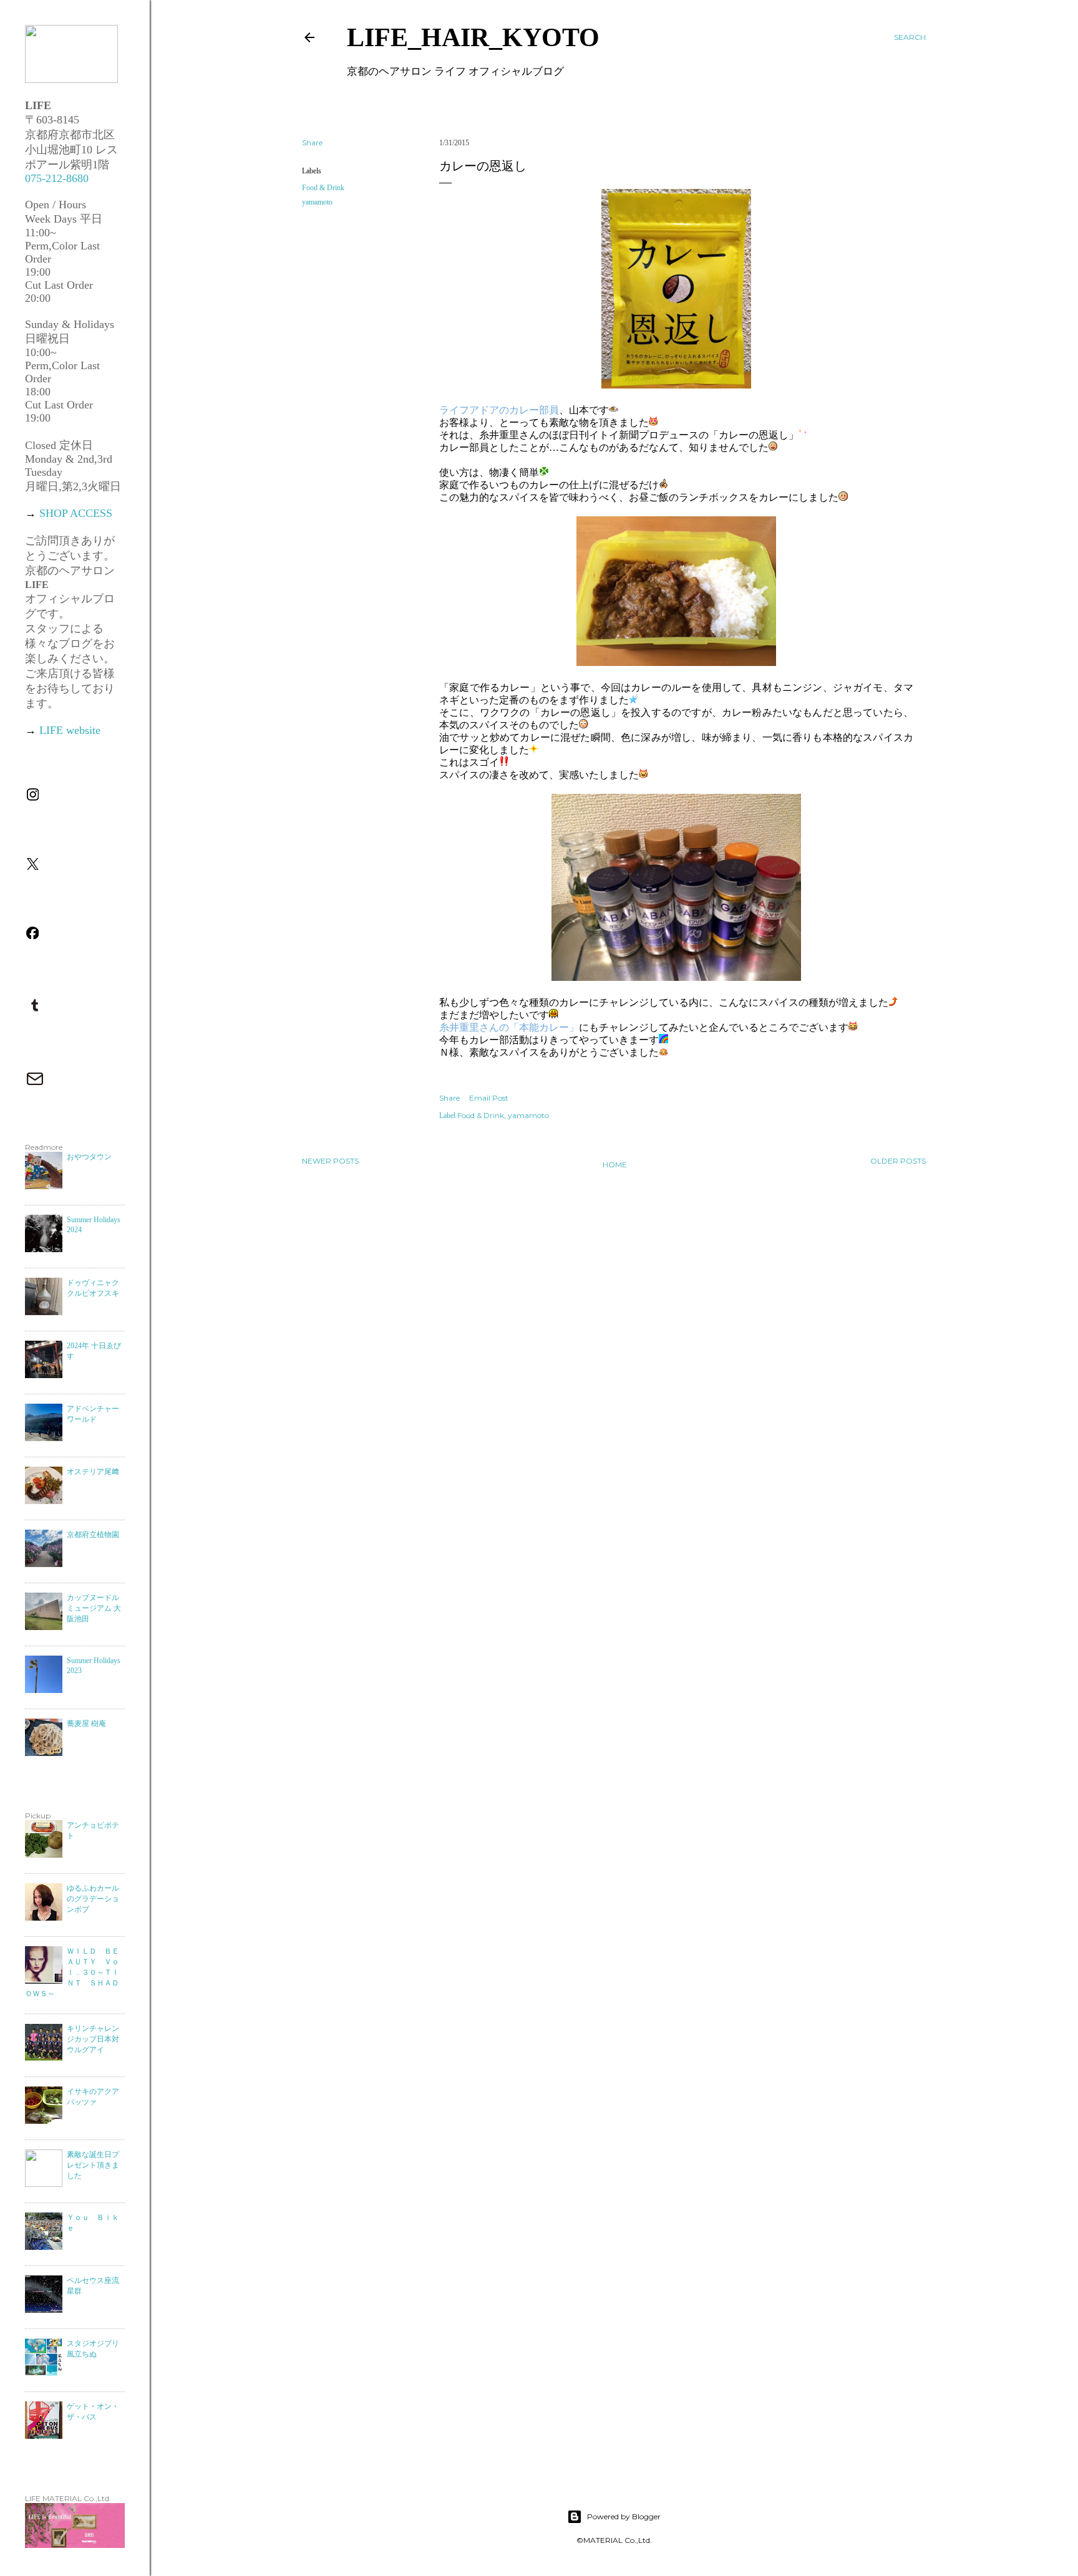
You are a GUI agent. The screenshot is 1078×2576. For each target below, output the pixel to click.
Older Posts (898, 1161)
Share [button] (312, 142)
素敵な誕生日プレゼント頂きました (93, 2165)
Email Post (489, 1098)
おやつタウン (89, 1157)
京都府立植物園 (93, 1535)
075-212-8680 (57, 178)
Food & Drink (323, 188)
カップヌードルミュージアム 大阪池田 (94, 1608)
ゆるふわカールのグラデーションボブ (93, 1899)
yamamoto (317, 202)
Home (615, 1165)
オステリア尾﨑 (93, 1472)
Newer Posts (330, 1161)
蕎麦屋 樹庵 (86, 1724)
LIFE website (70, 730)
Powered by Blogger (624, 2516)
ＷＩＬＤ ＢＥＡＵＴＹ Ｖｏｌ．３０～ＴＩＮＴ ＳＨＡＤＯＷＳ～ (72, 1972)
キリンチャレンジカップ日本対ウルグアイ (93, 2039)
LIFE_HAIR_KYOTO (473, 37)
